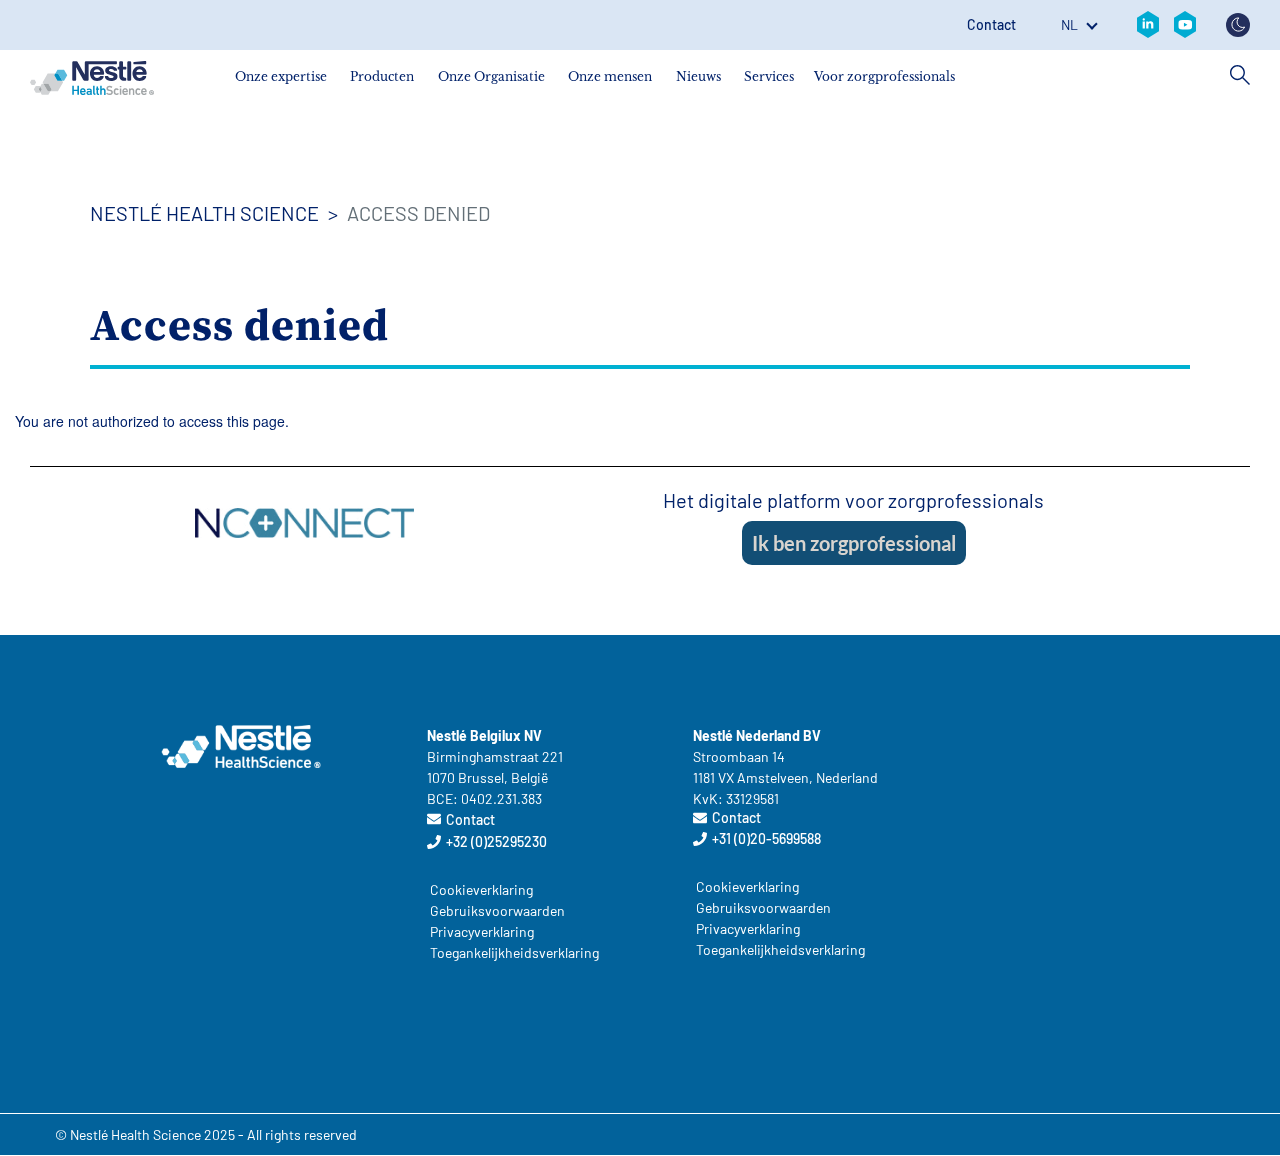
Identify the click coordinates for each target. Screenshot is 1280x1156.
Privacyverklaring (482, 931)
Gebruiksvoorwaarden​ (497, 910)
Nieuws (698, 76)
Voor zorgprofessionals (884, 76)
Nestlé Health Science (204, 213)
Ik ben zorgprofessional (854, 543)
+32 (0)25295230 (496, 841)
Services (769, 76)
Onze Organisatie (491, 76)
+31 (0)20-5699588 (766, 838)
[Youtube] (1185, 25)
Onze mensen (610, 76)
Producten (382, 76)
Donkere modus (1238, 25)
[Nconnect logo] (305, 520)
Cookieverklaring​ (481, 889)
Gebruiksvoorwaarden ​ (765, 907)
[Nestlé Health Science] (92, 78)
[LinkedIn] (1148, 25)
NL (1069, 24)
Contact (991, 25)
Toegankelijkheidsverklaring (508, 952)
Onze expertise (281, 76)
